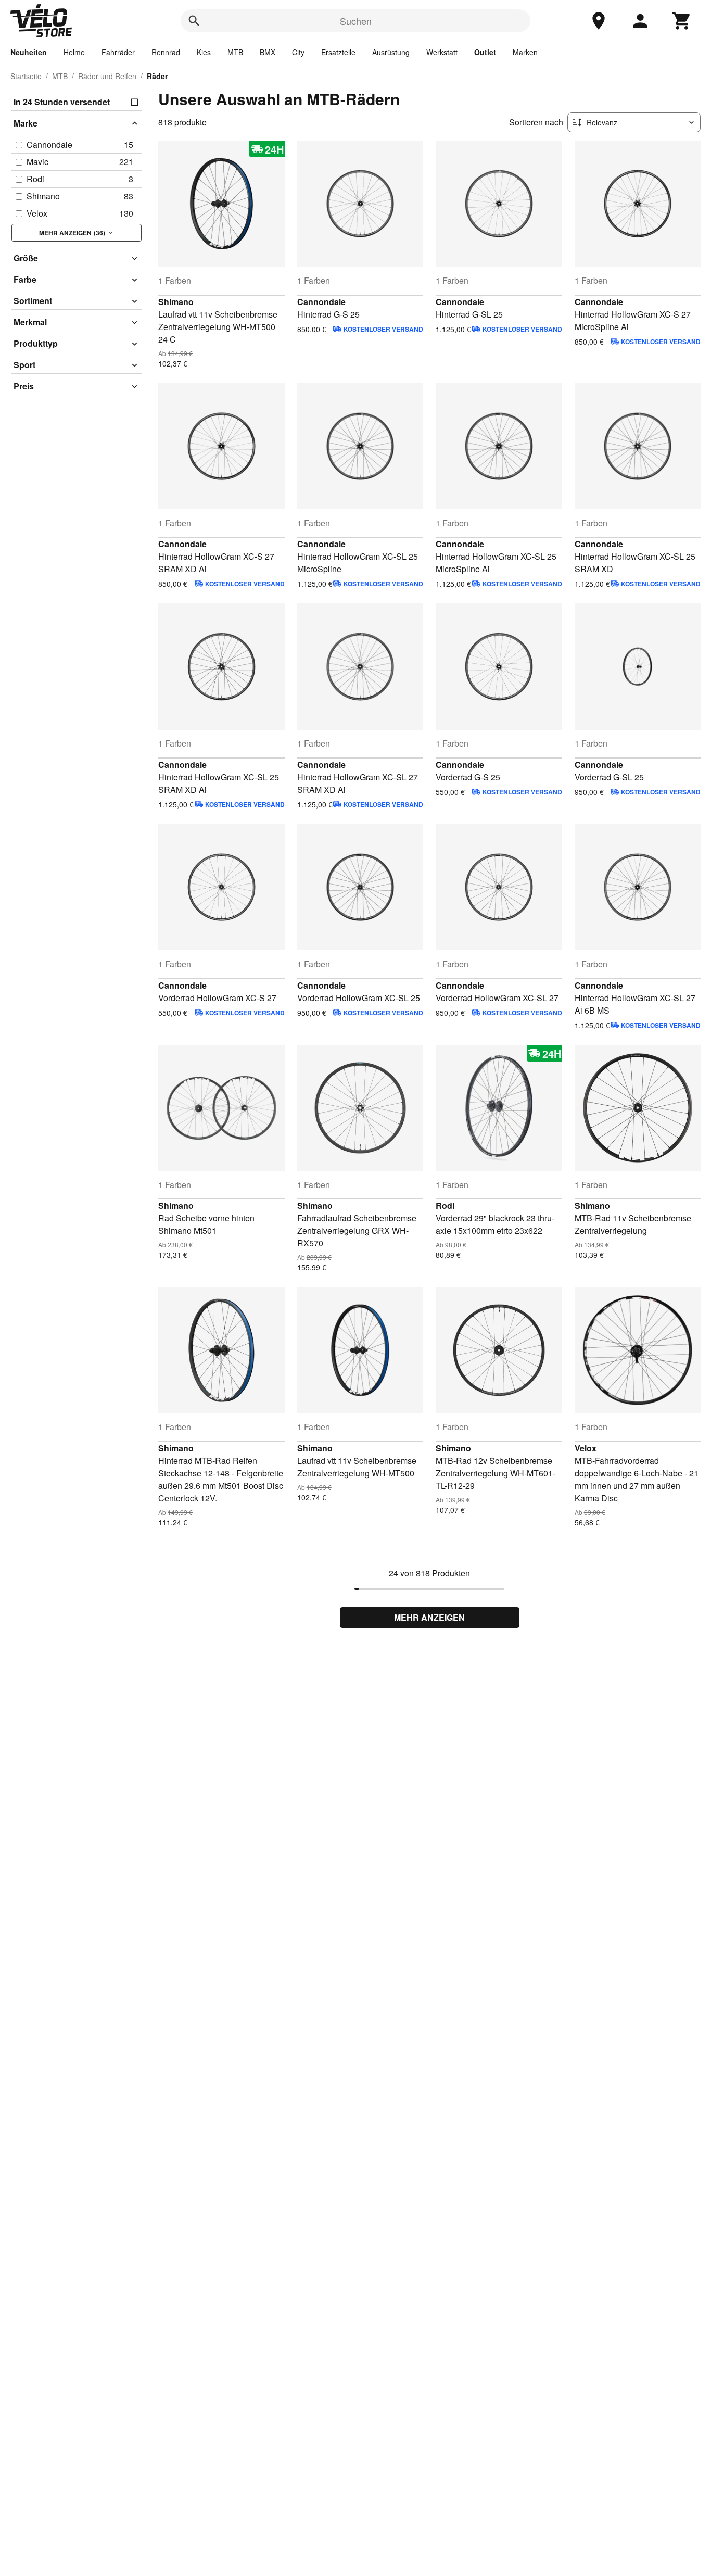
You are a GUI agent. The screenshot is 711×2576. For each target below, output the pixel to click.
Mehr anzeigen (429, 1617)
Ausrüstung (391, 52)
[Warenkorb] (682, 21)
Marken (525, 52)
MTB (235, 52)
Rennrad (166, 52)
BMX (268, 52)
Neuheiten (29, 52)
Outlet (485, 52)
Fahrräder (118, 52)
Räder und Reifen (107, 76)
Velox (586, 1448)
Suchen (356, 21)
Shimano (176, 302)
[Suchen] (194, 21)
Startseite (26, 76)
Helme (74, 52)
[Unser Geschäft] (599, 21)
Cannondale (321, 302)
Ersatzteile (338, 52)
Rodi (445, 1205)
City (298, 52)
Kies (204, 52)
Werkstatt (442, 52)
